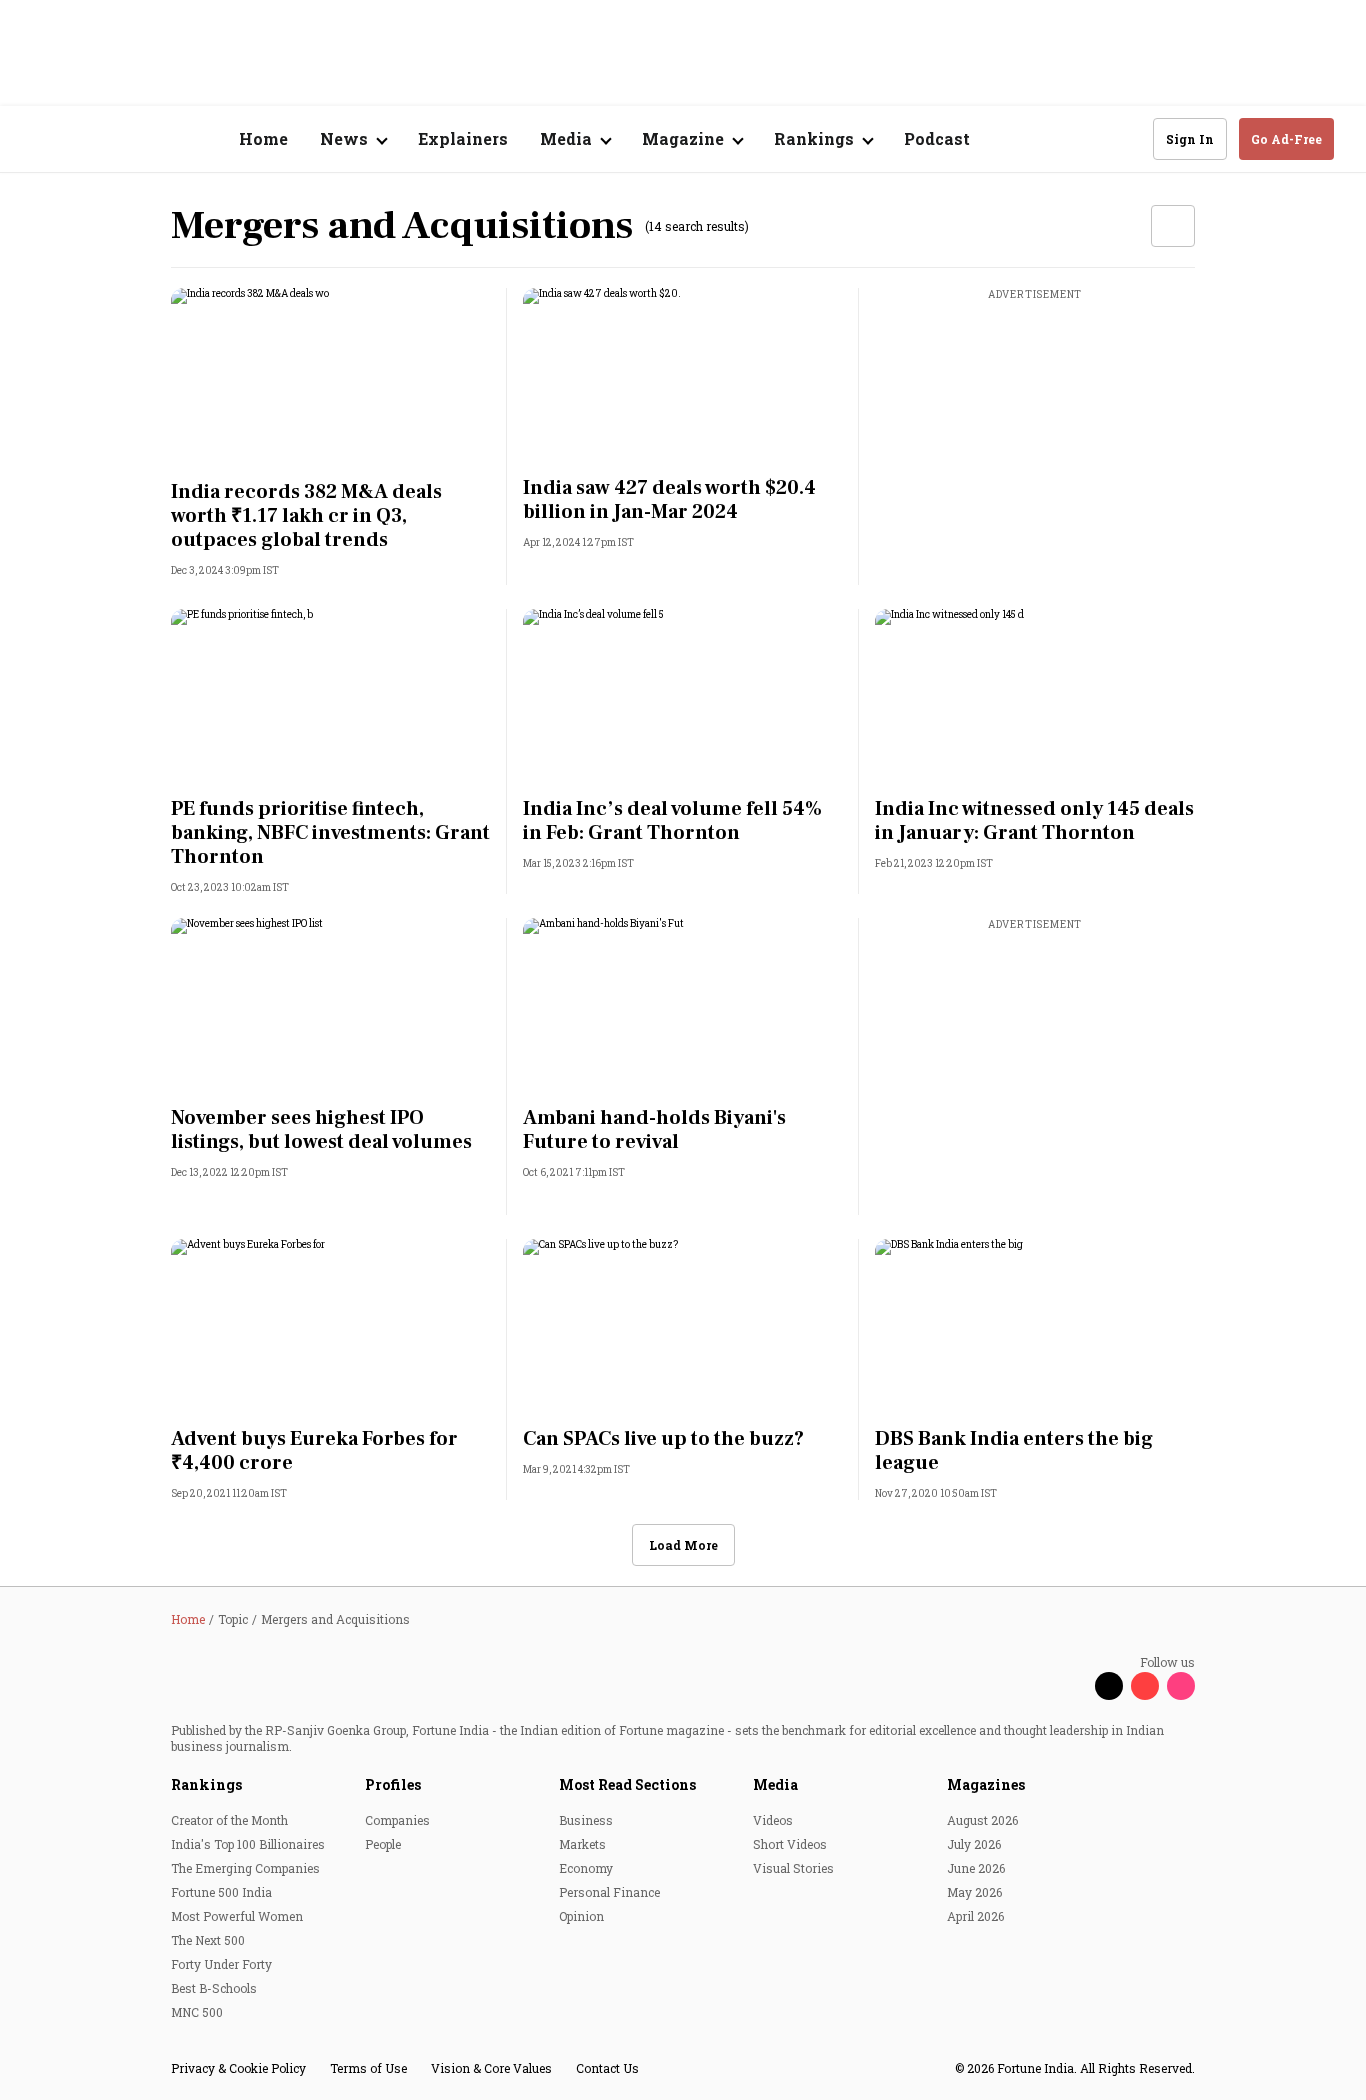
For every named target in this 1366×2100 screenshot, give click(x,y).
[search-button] (1125, 138)
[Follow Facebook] (1073, 1686)
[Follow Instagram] (1181, 1686)
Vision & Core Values (491, 2068)
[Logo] (139, 139)
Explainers (463, 138)
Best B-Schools (214, 1988)
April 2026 (975, 1916)
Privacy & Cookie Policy (238, 2068)
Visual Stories (793, 1868)
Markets (582, 1844)
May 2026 (974, 1892)
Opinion (581, 1916)
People (383, 1844)
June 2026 (976, 1868)
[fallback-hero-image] (331, 378)
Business (586, 1820)
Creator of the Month (229, 1820)
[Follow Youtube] (1145, 1686)
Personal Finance (609, 1892)
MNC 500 (197, 2012)
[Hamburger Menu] (44, 139)
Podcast (937, 138)
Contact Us (607, 2068)
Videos (773, 1820)
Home (263, 138)
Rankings (206, 1784)
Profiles (393, 1784)
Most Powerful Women (237, 1916)
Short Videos (790, 1844)
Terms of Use (368, 2068)
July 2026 (974, 1844)
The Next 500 (208, 1940)
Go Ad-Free (1286, 139)
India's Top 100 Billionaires (248, 1844)
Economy (586, 1868)
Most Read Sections (627, 1784)
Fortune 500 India (221, 1892)
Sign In (1190, 139)
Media (775, 1784)
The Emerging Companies (245, 1868)
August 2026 (982, 1820)
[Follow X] (1109, 1686)
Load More (683, 1545)
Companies (397, 1820)
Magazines (986, 1784)
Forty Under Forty (221, 1964)
